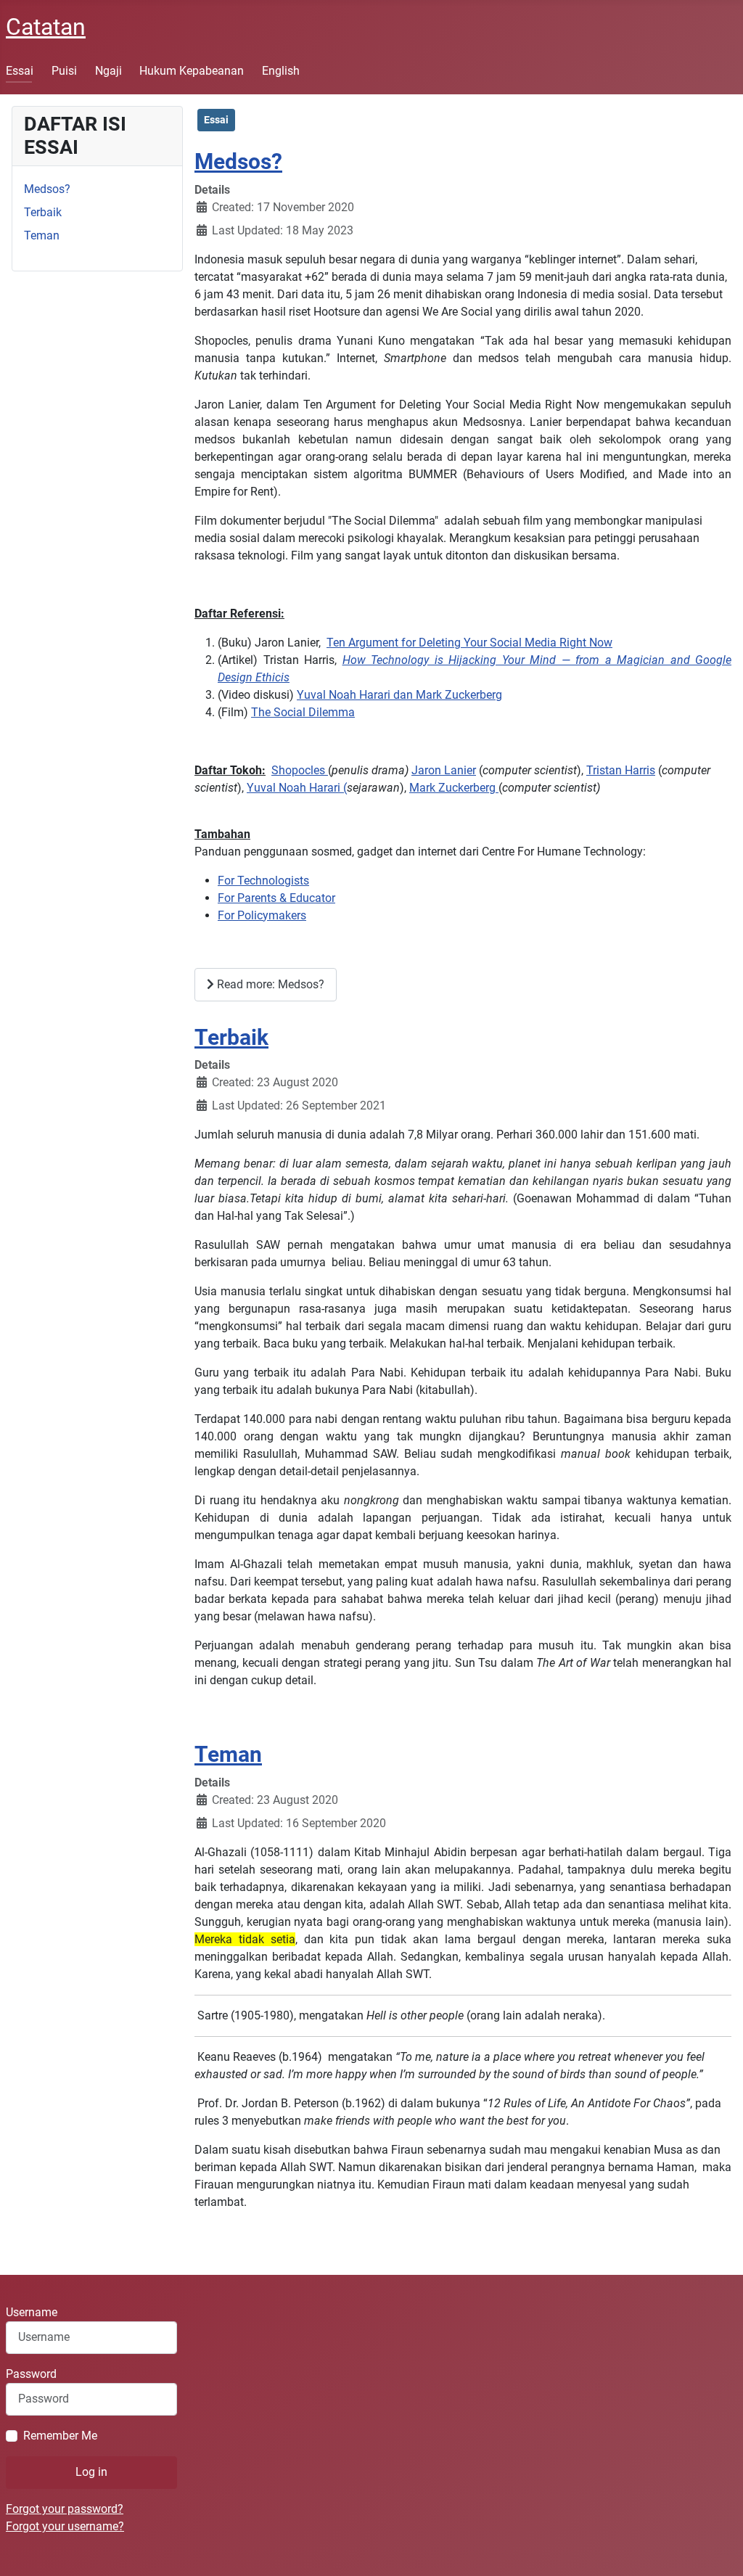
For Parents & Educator (276, 898)
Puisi (64, 71)
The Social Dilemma (303, 712)
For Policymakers (262, 915)
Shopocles (300, 770)
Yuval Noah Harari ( (297, 788)
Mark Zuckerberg (454, 788)
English (281, 71)
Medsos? (47, 189)
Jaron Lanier (444, 770)
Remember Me (60, 2436)
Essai (20, 71)
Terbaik (43, 212)
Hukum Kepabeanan (192, 71)
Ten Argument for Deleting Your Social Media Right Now (469, 643)
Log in (91, 2472)
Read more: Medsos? (269, 984)
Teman (42, 235)
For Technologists (263, 881)
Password (31, 2374)
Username (32, 2312)
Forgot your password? (65, 2509)
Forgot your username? (65, 2526)
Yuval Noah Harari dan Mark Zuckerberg (399, 695)
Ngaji (108, 71)
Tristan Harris (621, 770)
